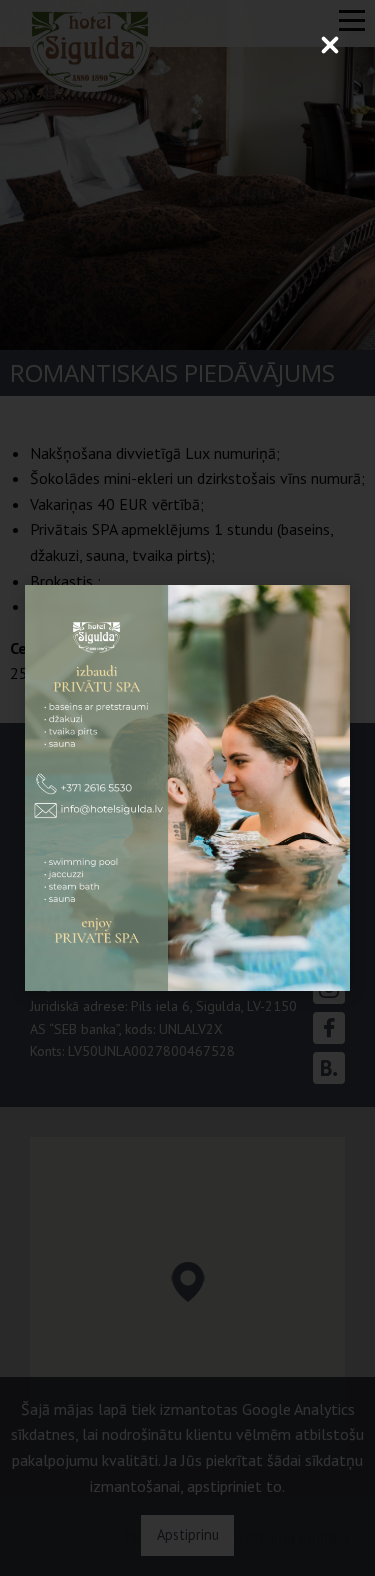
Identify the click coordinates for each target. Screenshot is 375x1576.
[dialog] (187, 788)
